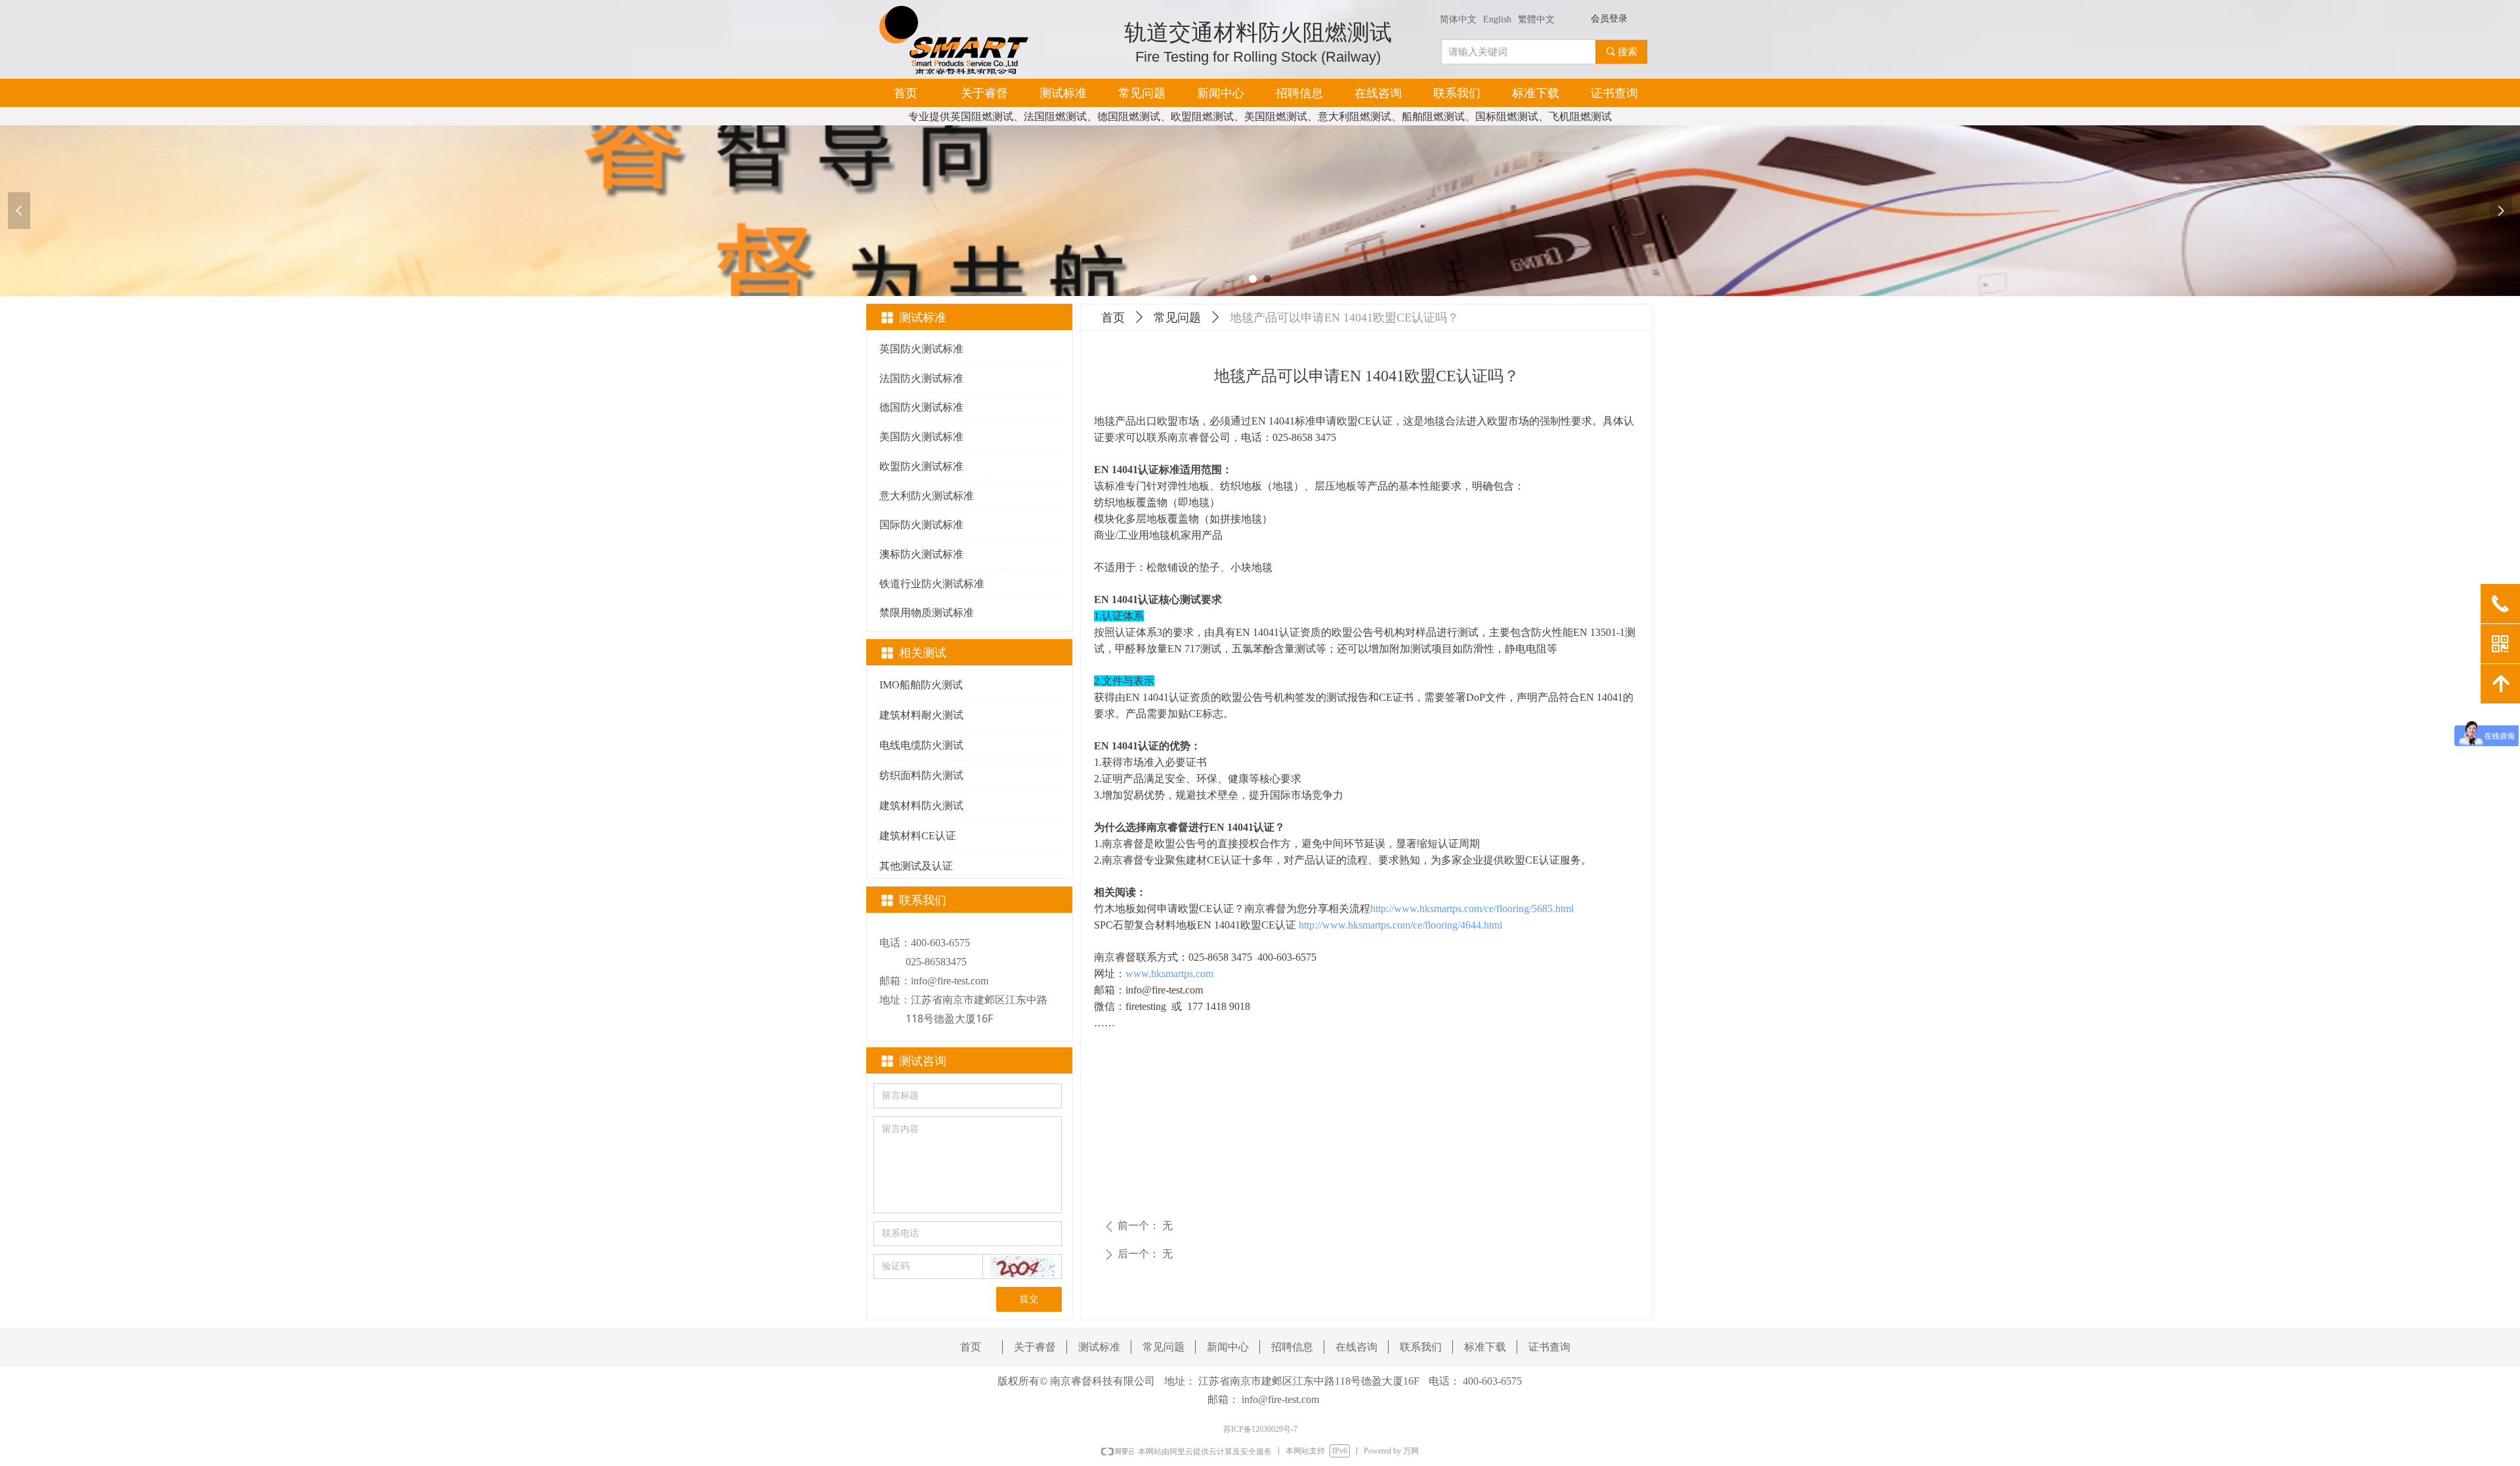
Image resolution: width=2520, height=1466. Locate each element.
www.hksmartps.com (1169, 974)
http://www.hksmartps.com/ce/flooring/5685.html (1472, 909)
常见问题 (1177, 318)
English (1497, 19)
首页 (1113, 318)
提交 (1029, 1299)
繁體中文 (1536, 19)
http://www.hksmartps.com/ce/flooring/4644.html (1400, 925)
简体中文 (1458, 19)
